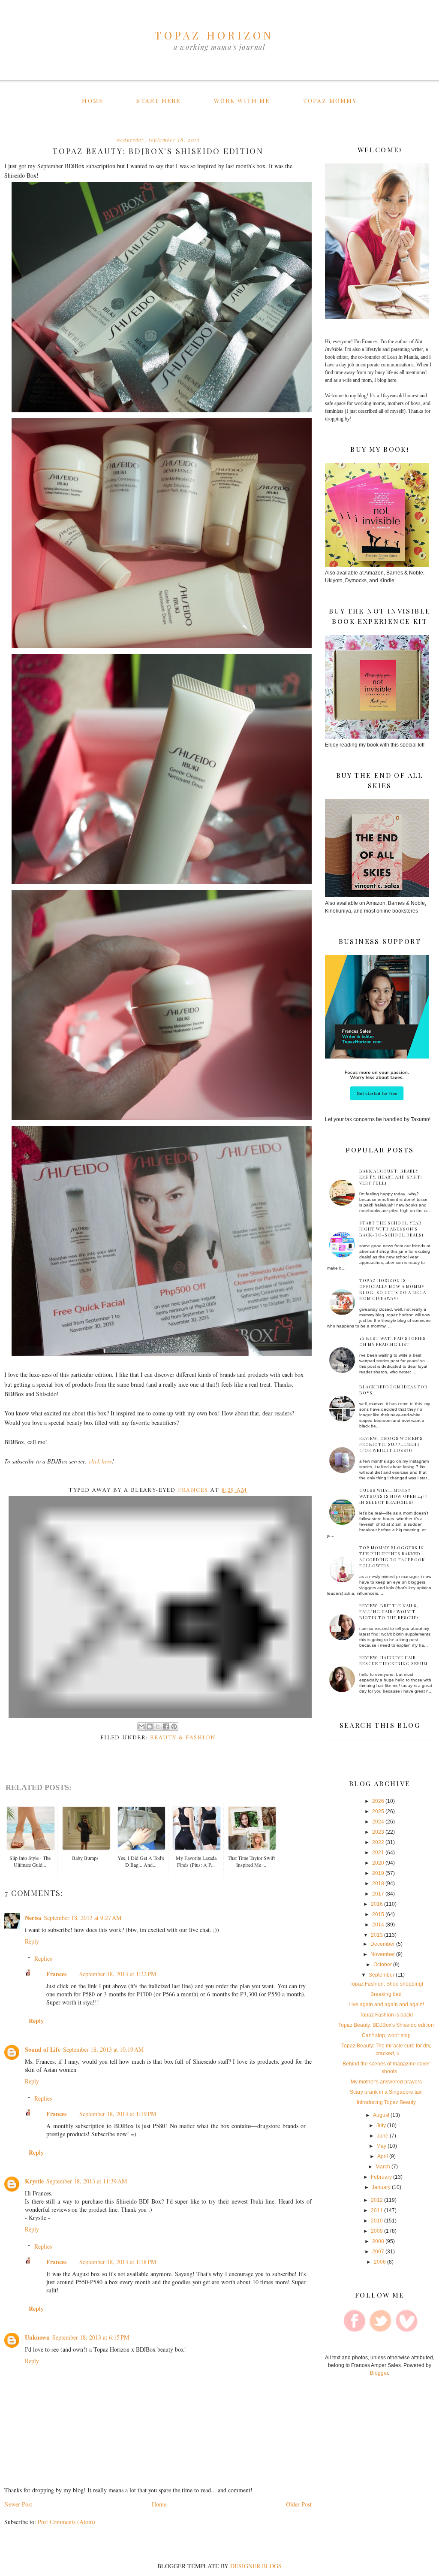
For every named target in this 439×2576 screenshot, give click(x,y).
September (382, 1975)
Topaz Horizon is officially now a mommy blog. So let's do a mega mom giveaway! (393, 1289)
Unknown (37, 2337)
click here (100, 1461)
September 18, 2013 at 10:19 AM (103, 2049)
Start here (158, 101)
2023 (378, 1832)
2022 (378, 1842)
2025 (378, 1811)
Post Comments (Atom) (66, 2522)
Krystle (34, 2181)
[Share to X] (158, 1726)
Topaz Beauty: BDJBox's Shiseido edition (386, 2025)
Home (92, 101)
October (383, 1965)
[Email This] (141, 1726)
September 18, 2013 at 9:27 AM (83, 1918)
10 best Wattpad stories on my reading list (392, 1341)
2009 (377, 2231)
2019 (378, 1873)
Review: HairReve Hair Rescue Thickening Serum (393, 1660)
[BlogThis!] (150, 1726)
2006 (380, 2262)
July (381, 2126)
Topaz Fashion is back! (386, 2015)
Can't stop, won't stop (386, 2035)
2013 (377, 1935)
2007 (378, 2252)
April (383, 2156)
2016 (377, 1904)
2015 (378, 1914)
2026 (378, 1801)
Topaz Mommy (330, 101)
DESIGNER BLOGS (256, 2566)
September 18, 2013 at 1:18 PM (118, 2262)
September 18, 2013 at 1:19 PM (118, 2114)
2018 (378, 1884)
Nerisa (33, 1918)
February (381, 2177)
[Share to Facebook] (166, 1726)
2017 (378, 1894)
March (383, 2167)
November (383, 1954)
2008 (378, 2241)
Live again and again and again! (386, 2005)
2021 (378, 1853)
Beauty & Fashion (183, 1738)
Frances (56, 1974)
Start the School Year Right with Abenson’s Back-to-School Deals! (391, 1229)
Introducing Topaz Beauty (386, 2102)
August (381, 2115)
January (381, 2187)
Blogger (379, 2373)
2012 (377, 2200)
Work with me (242, 101)
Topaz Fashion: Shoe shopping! (386, 1984)
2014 (378, 1925)
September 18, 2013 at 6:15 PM (91, 2337)
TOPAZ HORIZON (214, 35)
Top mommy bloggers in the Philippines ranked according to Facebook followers (392, 1557)
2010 (377, 2221)
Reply (32, 1941)
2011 (377, 2210)
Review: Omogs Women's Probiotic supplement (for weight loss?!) (391, 1444)
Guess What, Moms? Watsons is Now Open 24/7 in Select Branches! (393, 1496)
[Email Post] (161, 1607)
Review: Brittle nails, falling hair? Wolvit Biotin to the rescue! (389, 1612)
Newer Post (18, 2504)
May (381, 2146)
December (383, 1944)
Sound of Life (43, 2049)
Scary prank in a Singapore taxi (386, 2092)
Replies (43, 1958)
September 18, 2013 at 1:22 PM (118, 1974)
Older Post (299, 2504)
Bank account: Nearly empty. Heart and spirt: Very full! (391, 1177)
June (383, 2136)
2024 (378, 1822)
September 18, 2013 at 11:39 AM (87, 2181)
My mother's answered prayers (386, 2082)
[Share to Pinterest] (174, 1726)
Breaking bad (386, 1994)
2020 (378, 1863)
